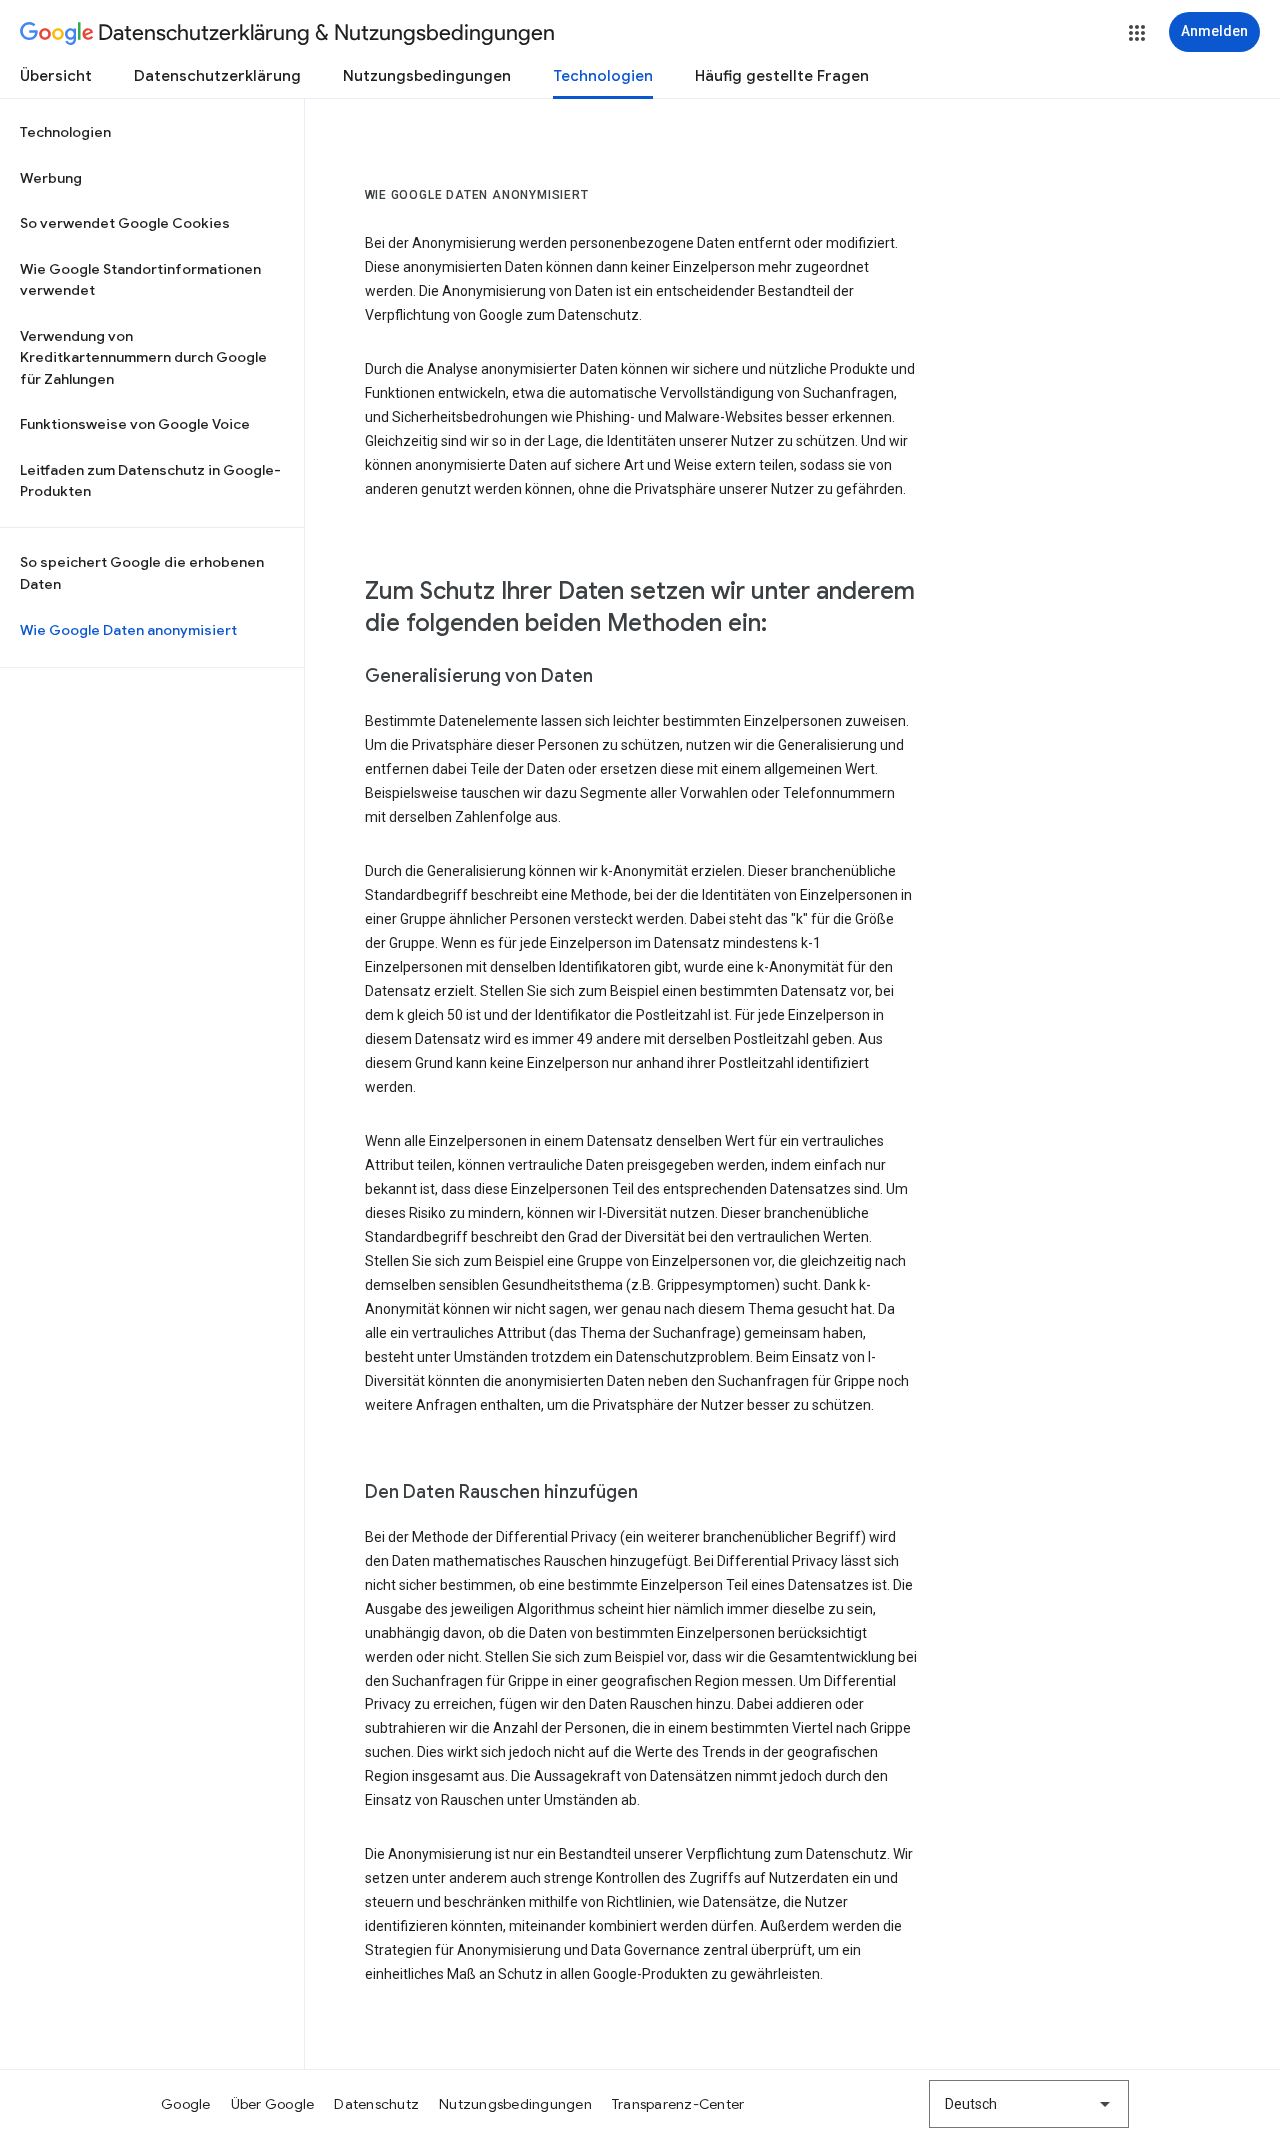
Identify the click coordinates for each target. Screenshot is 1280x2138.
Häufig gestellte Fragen (782, 76)
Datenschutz (376, 2104)
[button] (1137, 33)
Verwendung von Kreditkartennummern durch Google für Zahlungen (143, 357)
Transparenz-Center (678, 2104)
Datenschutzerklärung (217, 76)
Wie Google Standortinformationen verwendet (140, 280)
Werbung (51, 178)
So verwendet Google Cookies (125, 223)
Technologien (603, 76)
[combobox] (1029, 2104)
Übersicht (56, 76)
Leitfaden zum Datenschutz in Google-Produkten (150, 481)
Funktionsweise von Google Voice (135, 424)
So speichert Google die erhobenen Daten (142, 573)
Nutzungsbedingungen (427, 76)
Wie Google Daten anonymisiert (128, 630)
